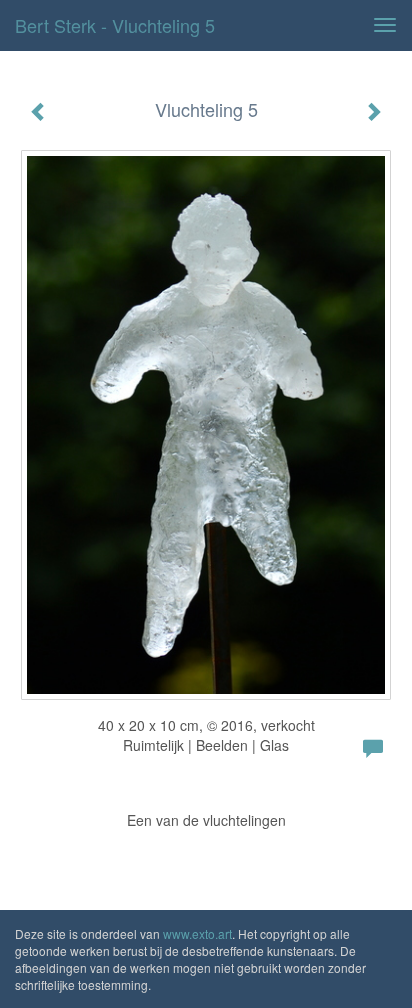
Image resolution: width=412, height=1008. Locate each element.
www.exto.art (197, 933)
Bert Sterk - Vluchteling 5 (115, 25)
